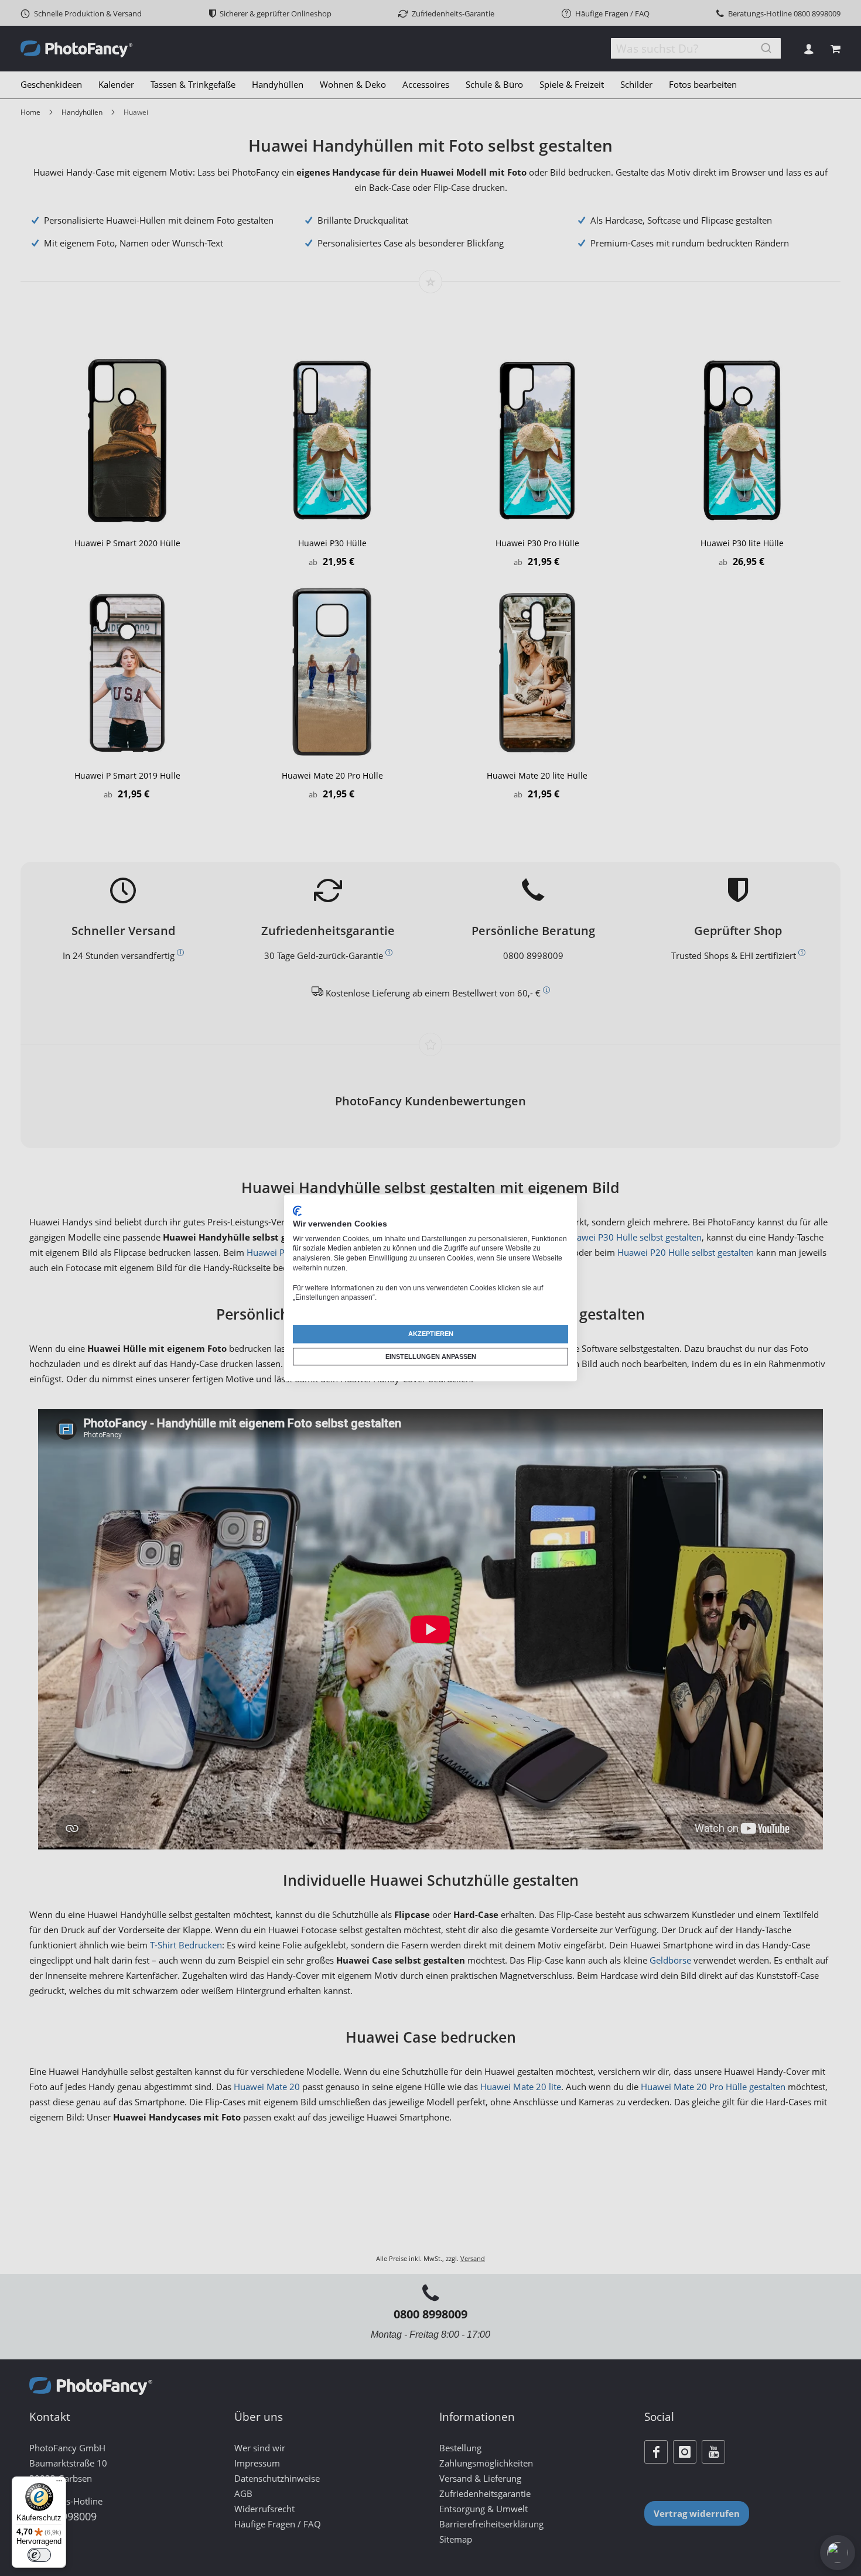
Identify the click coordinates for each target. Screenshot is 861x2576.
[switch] (39, 2555)
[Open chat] (838, 2553)
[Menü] (59, 2483)
